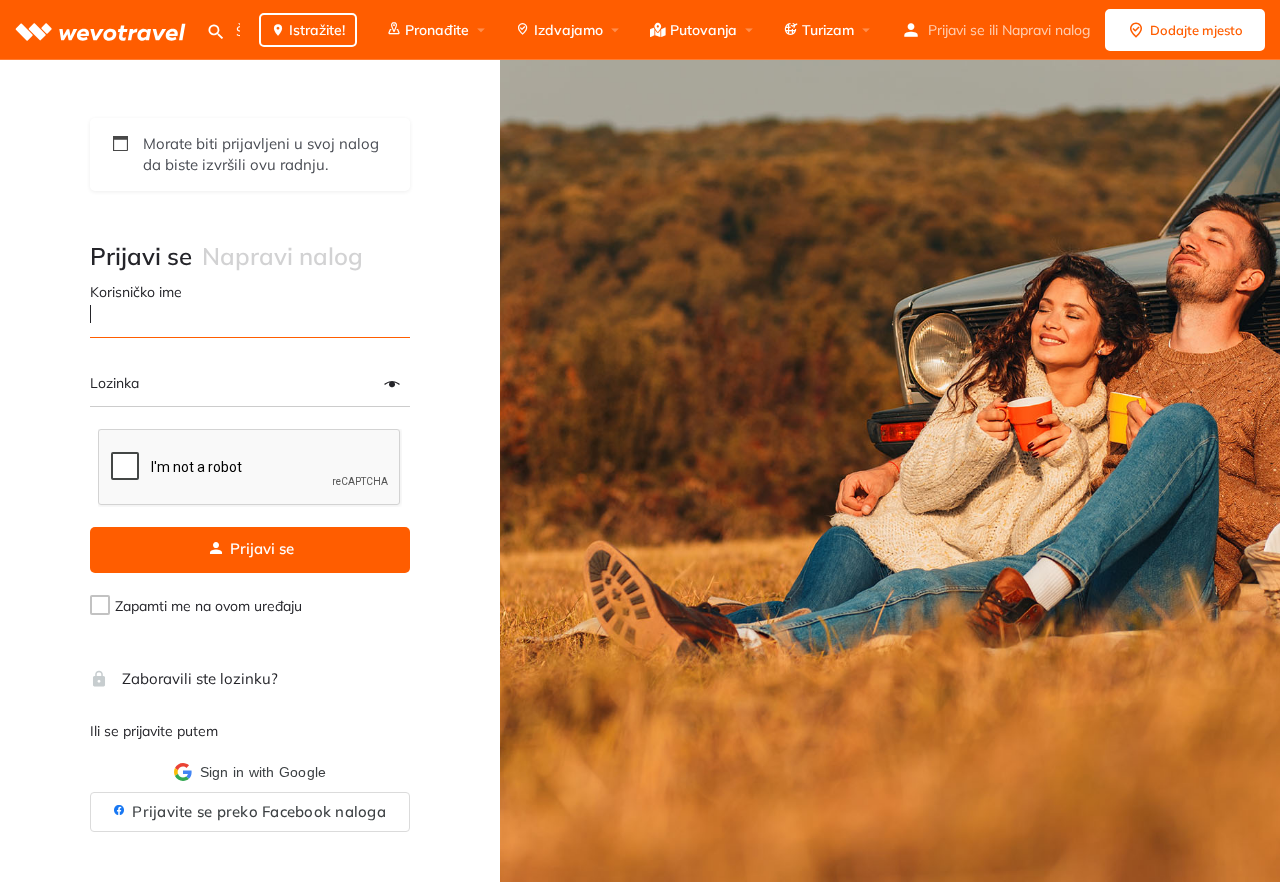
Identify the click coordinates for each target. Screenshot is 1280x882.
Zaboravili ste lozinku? (198, 678)
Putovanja (701, 30)
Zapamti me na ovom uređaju (208, 606)
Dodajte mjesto (1196, 30)
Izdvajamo (566, 30)
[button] (250, 772)
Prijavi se (956, 30)
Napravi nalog (1046, 30)
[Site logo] (103, 29)
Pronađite (435, 30)
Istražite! (315, 30)
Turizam (826, 30)
